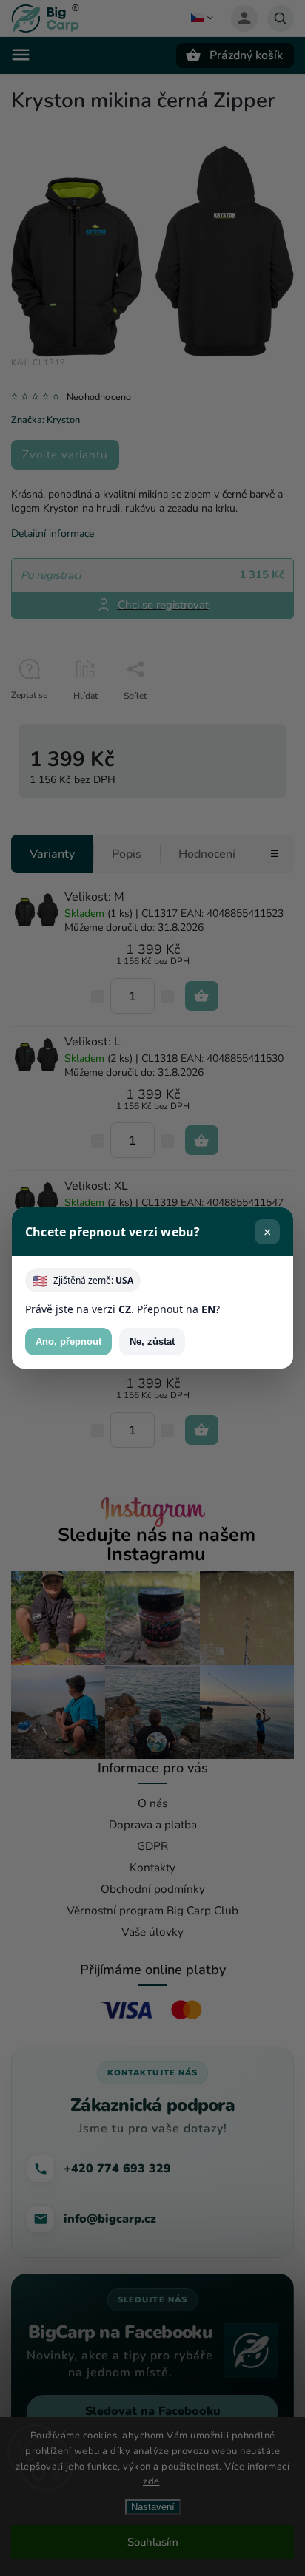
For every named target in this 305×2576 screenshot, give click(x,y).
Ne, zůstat (152, 1342)
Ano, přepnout (68, 1342)
